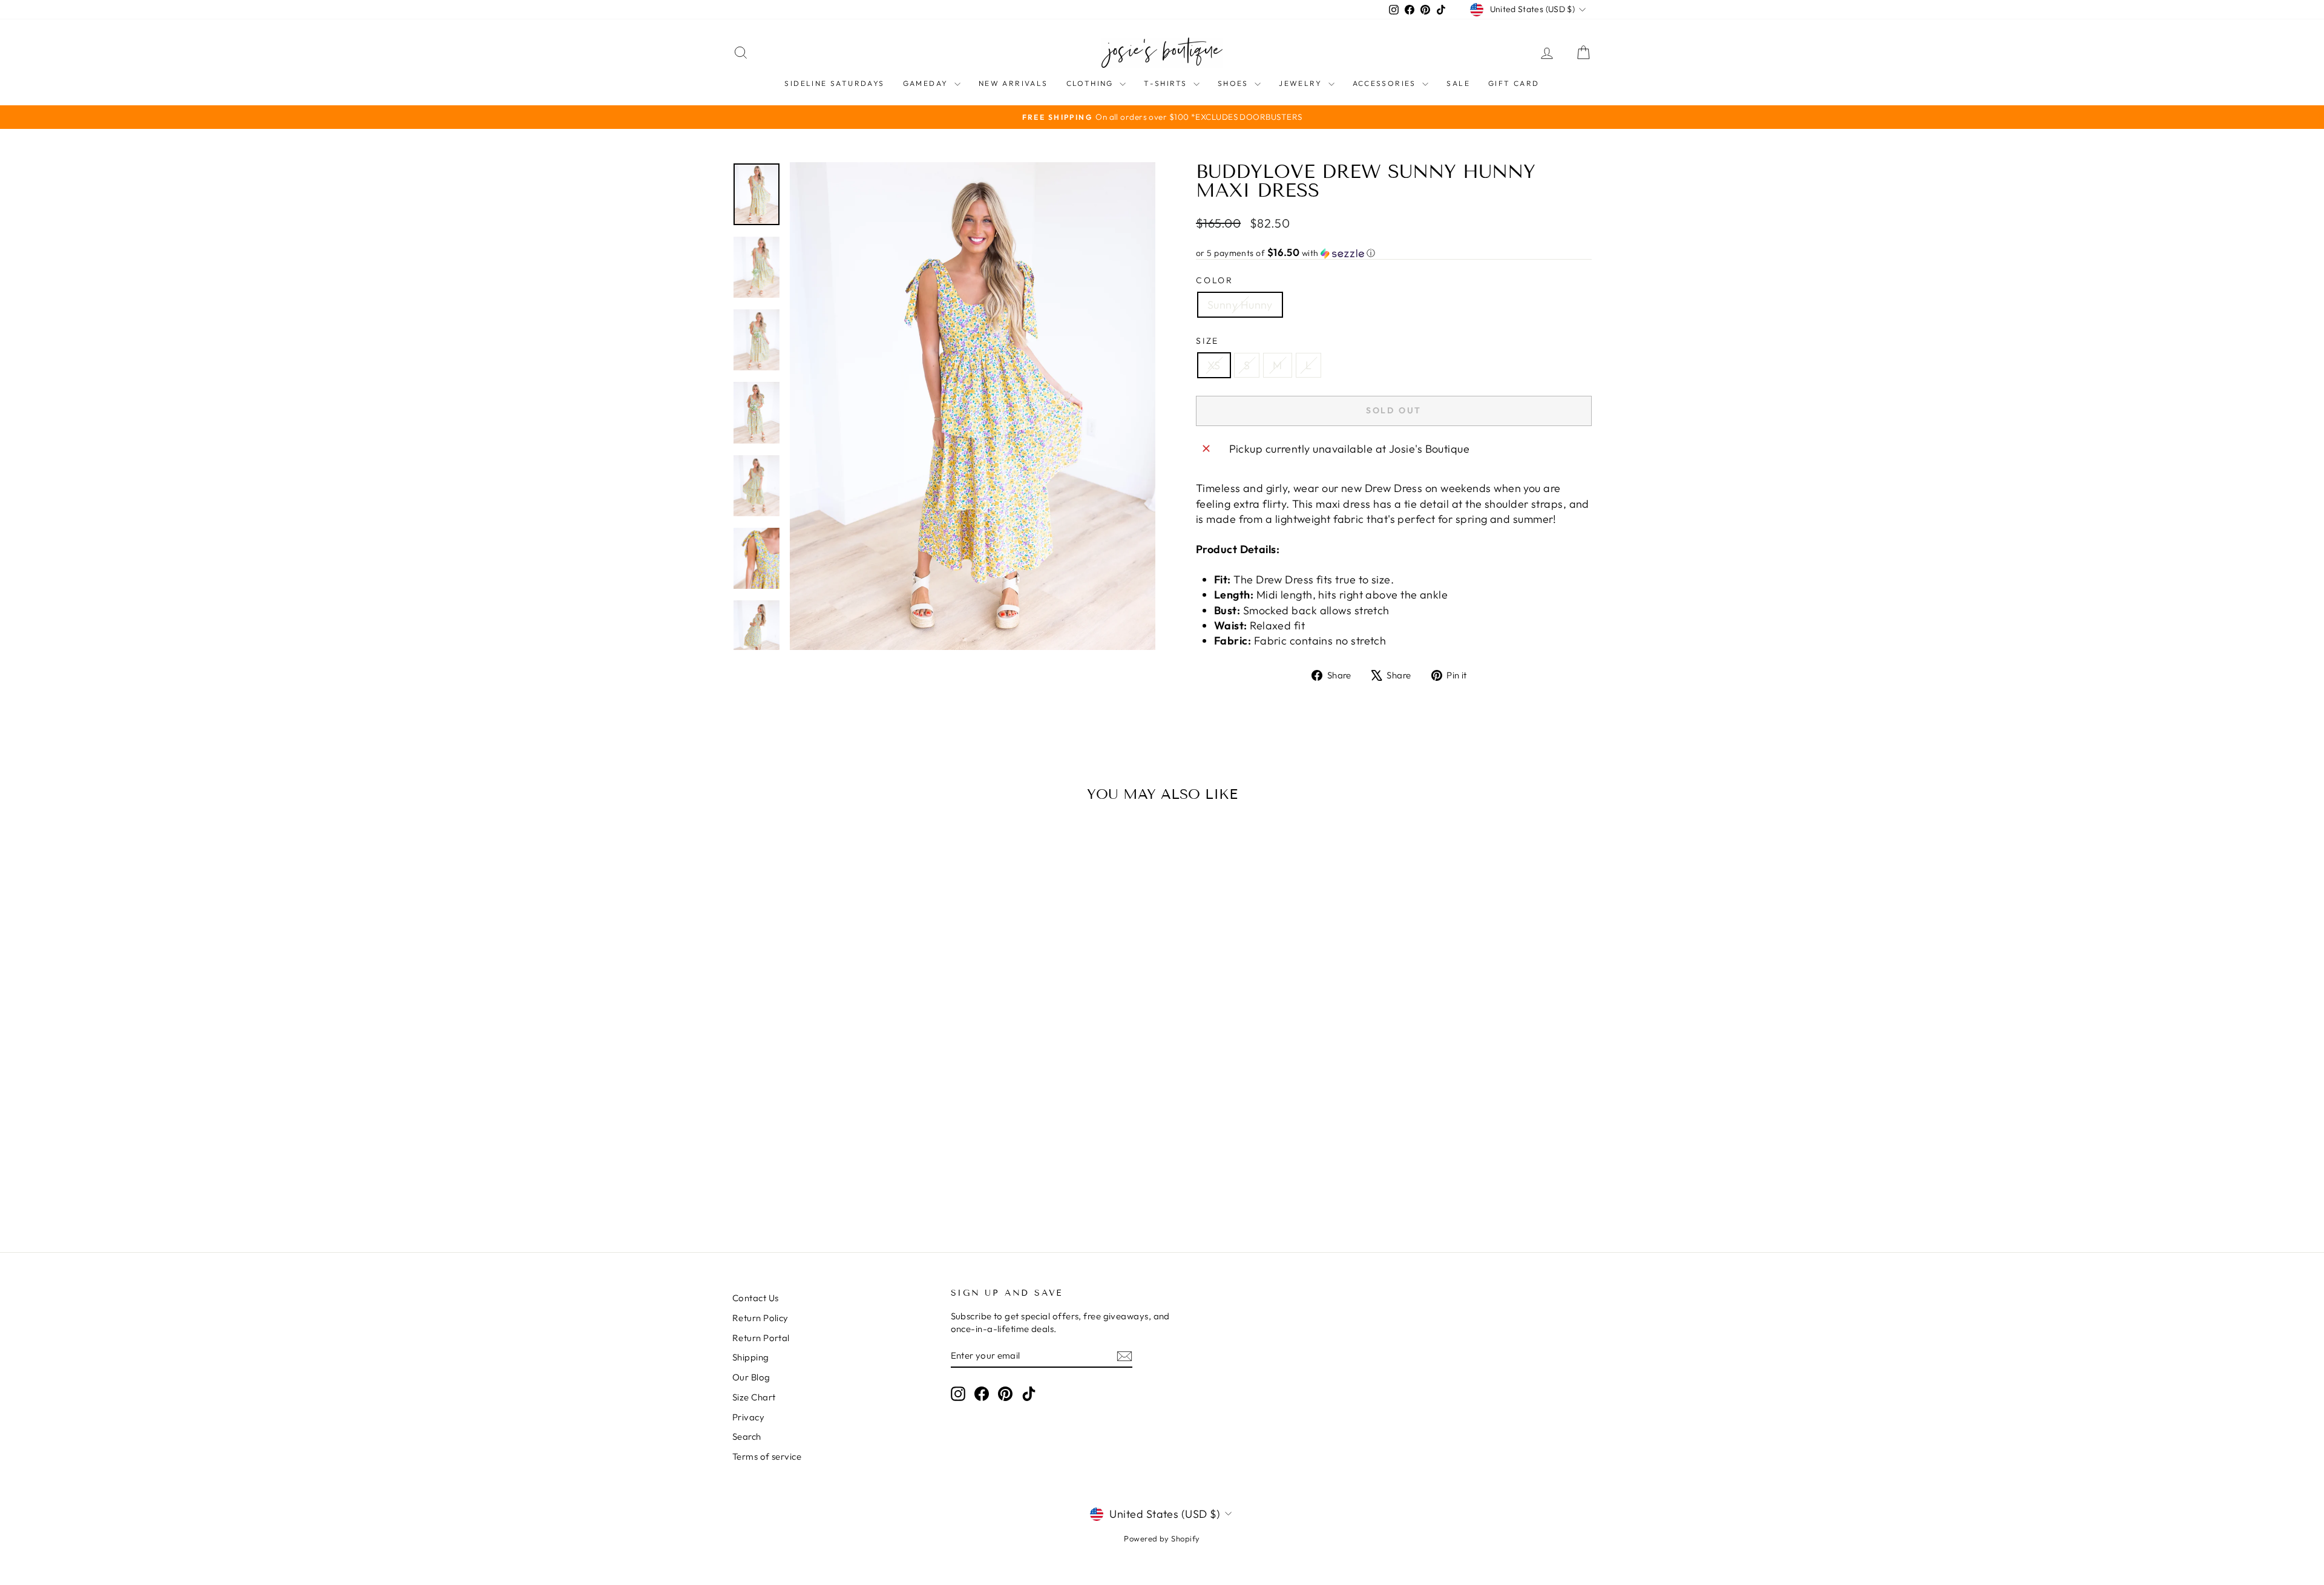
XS (1214, 365)
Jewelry (1302, 83)
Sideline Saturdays (834, 83)
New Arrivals (1013, 83)
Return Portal (761, 1338)
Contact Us (756, 1298)
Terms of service (767, 1456)
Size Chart (754, 1397)
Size (1207, 341)
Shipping (751, 1357)
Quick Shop (835, 1126)
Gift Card (1514, 83)
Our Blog (751, 1377)
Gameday (927, 83)
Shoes (1235, 83)
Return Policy (760, 1318)
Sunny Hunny (1240, 305)
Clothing (1092, 83)
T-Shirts (1167, 83)
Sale (1458, 83)
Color (1215, 280)
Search (747, 1436)
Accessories (1386, 83)
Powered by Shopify (1162, 1538)
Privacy (748, 1417)
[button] (1394, 253)
